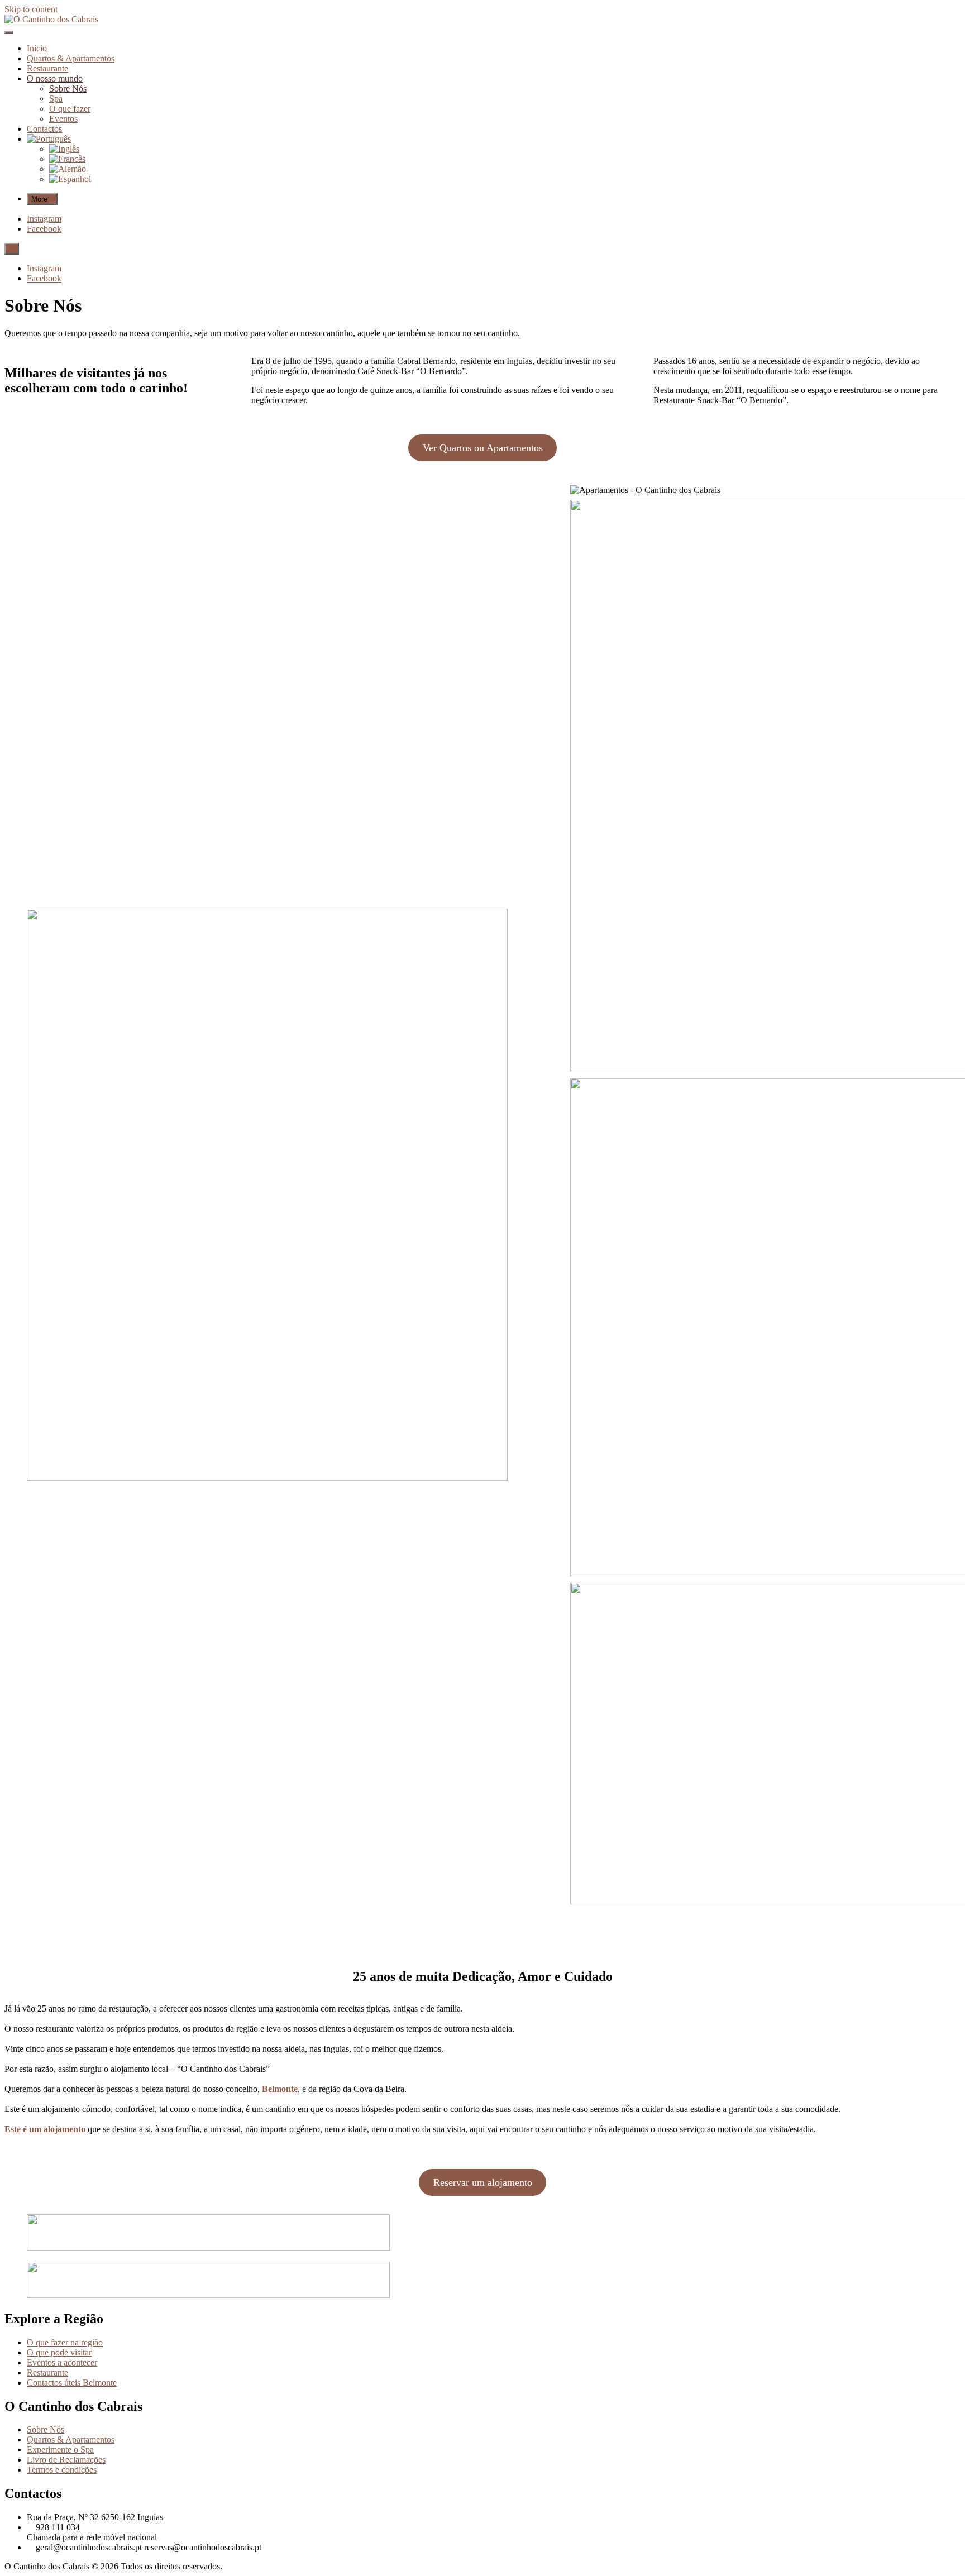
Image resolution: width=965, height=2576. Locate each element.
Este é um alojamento (45, 2129)
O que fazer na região (65, 2342)
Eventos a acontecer (62, 2362)
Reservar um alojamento (483, 2182)
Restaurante (47, 68)
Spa (56, 99)
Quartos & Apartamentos (71, 58)
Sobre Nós (68, 88)
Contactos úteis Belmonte (72, 2383)
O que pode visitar (59, 2352)
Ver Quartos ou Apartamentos (483, 448)
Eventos (63, 119)
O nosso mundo (55, 78)
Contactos (44, 129)
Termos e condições (62, 2470)
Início (37, 48)
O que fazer (70, 109)
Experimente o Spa (60, 2450)
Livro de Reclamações (66, 2460)
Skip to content (31, 9)
